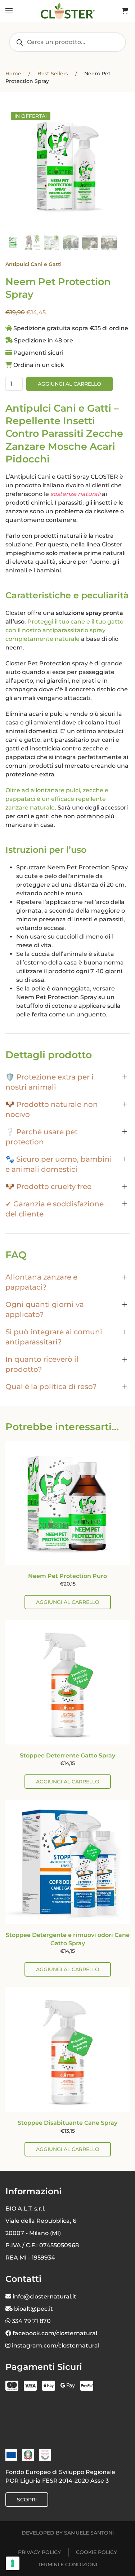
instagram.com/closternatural (56, 2346)
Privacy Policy (39, 2552)
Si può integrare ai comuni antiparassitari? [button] (54, 1337)
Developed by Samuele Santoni (68, 2533)
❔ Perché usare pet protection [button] (42, 1137)
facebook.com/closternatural (55, 2333)
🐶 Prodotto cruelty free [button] (48, 1187)
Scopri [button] (27, 2500)
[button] (9, 11)
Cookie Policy (96, 2552)
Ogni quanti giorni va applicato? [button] (45, 1309)
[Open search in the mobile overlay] (67, 42)
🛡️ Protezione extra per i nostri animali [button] (49, 1082)
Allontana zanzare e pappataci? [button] (41, 1282)
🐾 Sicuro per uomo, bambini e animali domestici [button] (59, 1164)
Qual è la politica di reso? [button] (51, 1387)
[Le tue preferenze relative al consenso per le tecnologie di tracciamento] (13, 2563)
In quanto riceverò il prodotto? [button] (42, 1364)
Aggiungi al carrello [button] (68, 1602)
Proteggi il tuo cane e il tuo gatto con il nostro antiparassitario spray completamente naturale (64, 630)
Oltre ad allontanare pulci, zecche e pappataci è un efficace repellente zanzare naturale (57, 799)
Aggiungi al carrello (69, 384)
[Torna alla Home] (68, 11)
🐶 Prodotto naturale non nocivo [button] (52, 1109)
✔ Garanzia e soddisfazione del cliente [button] (55, 1209)
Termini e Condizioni (67, 2564)
